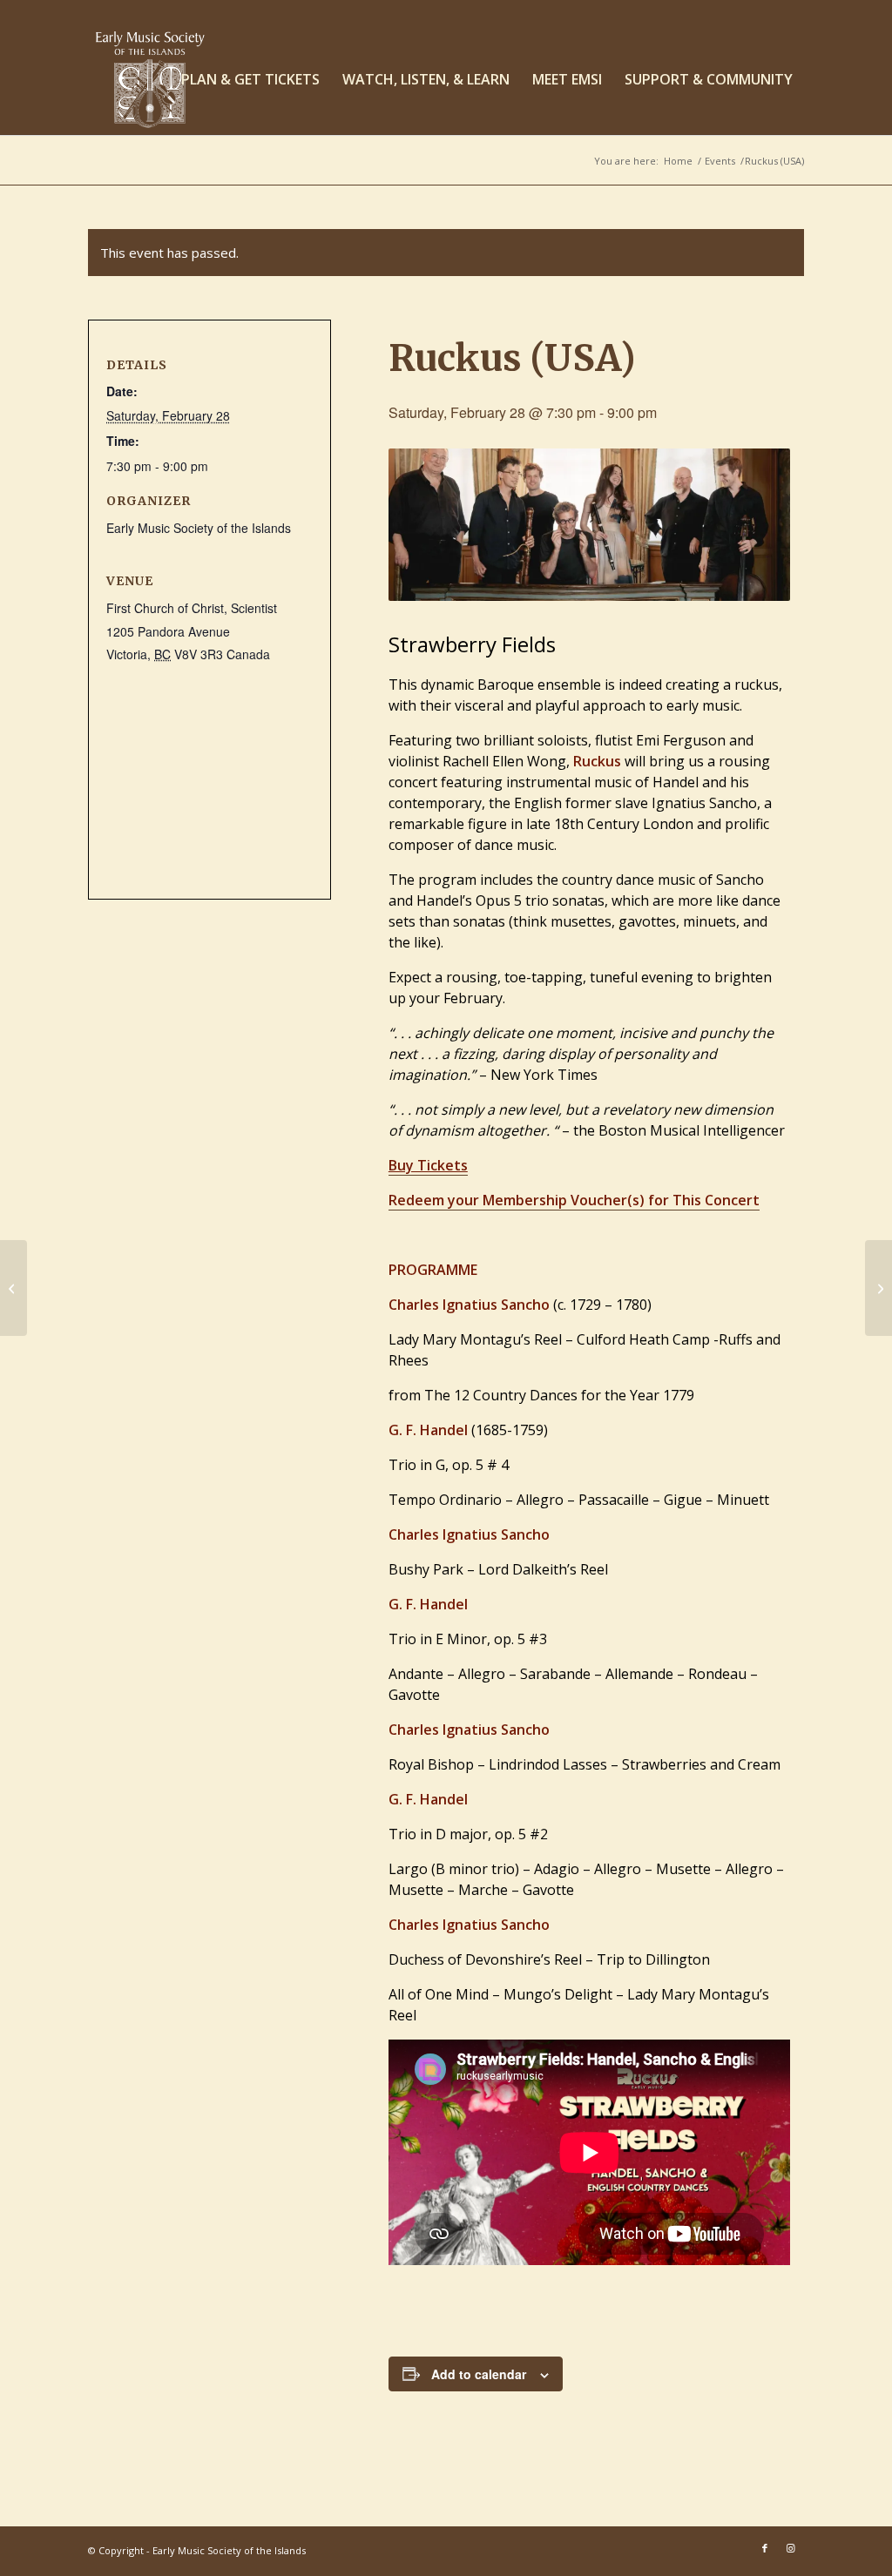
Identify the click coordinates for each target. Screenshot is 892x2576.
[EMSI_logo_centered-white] (150, 80)
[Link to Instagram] (791, 2548)
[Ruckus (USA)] (14, 1288)
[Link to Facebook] (765, 2548)
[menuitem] (250, 80)
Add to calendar (479, 2374)
